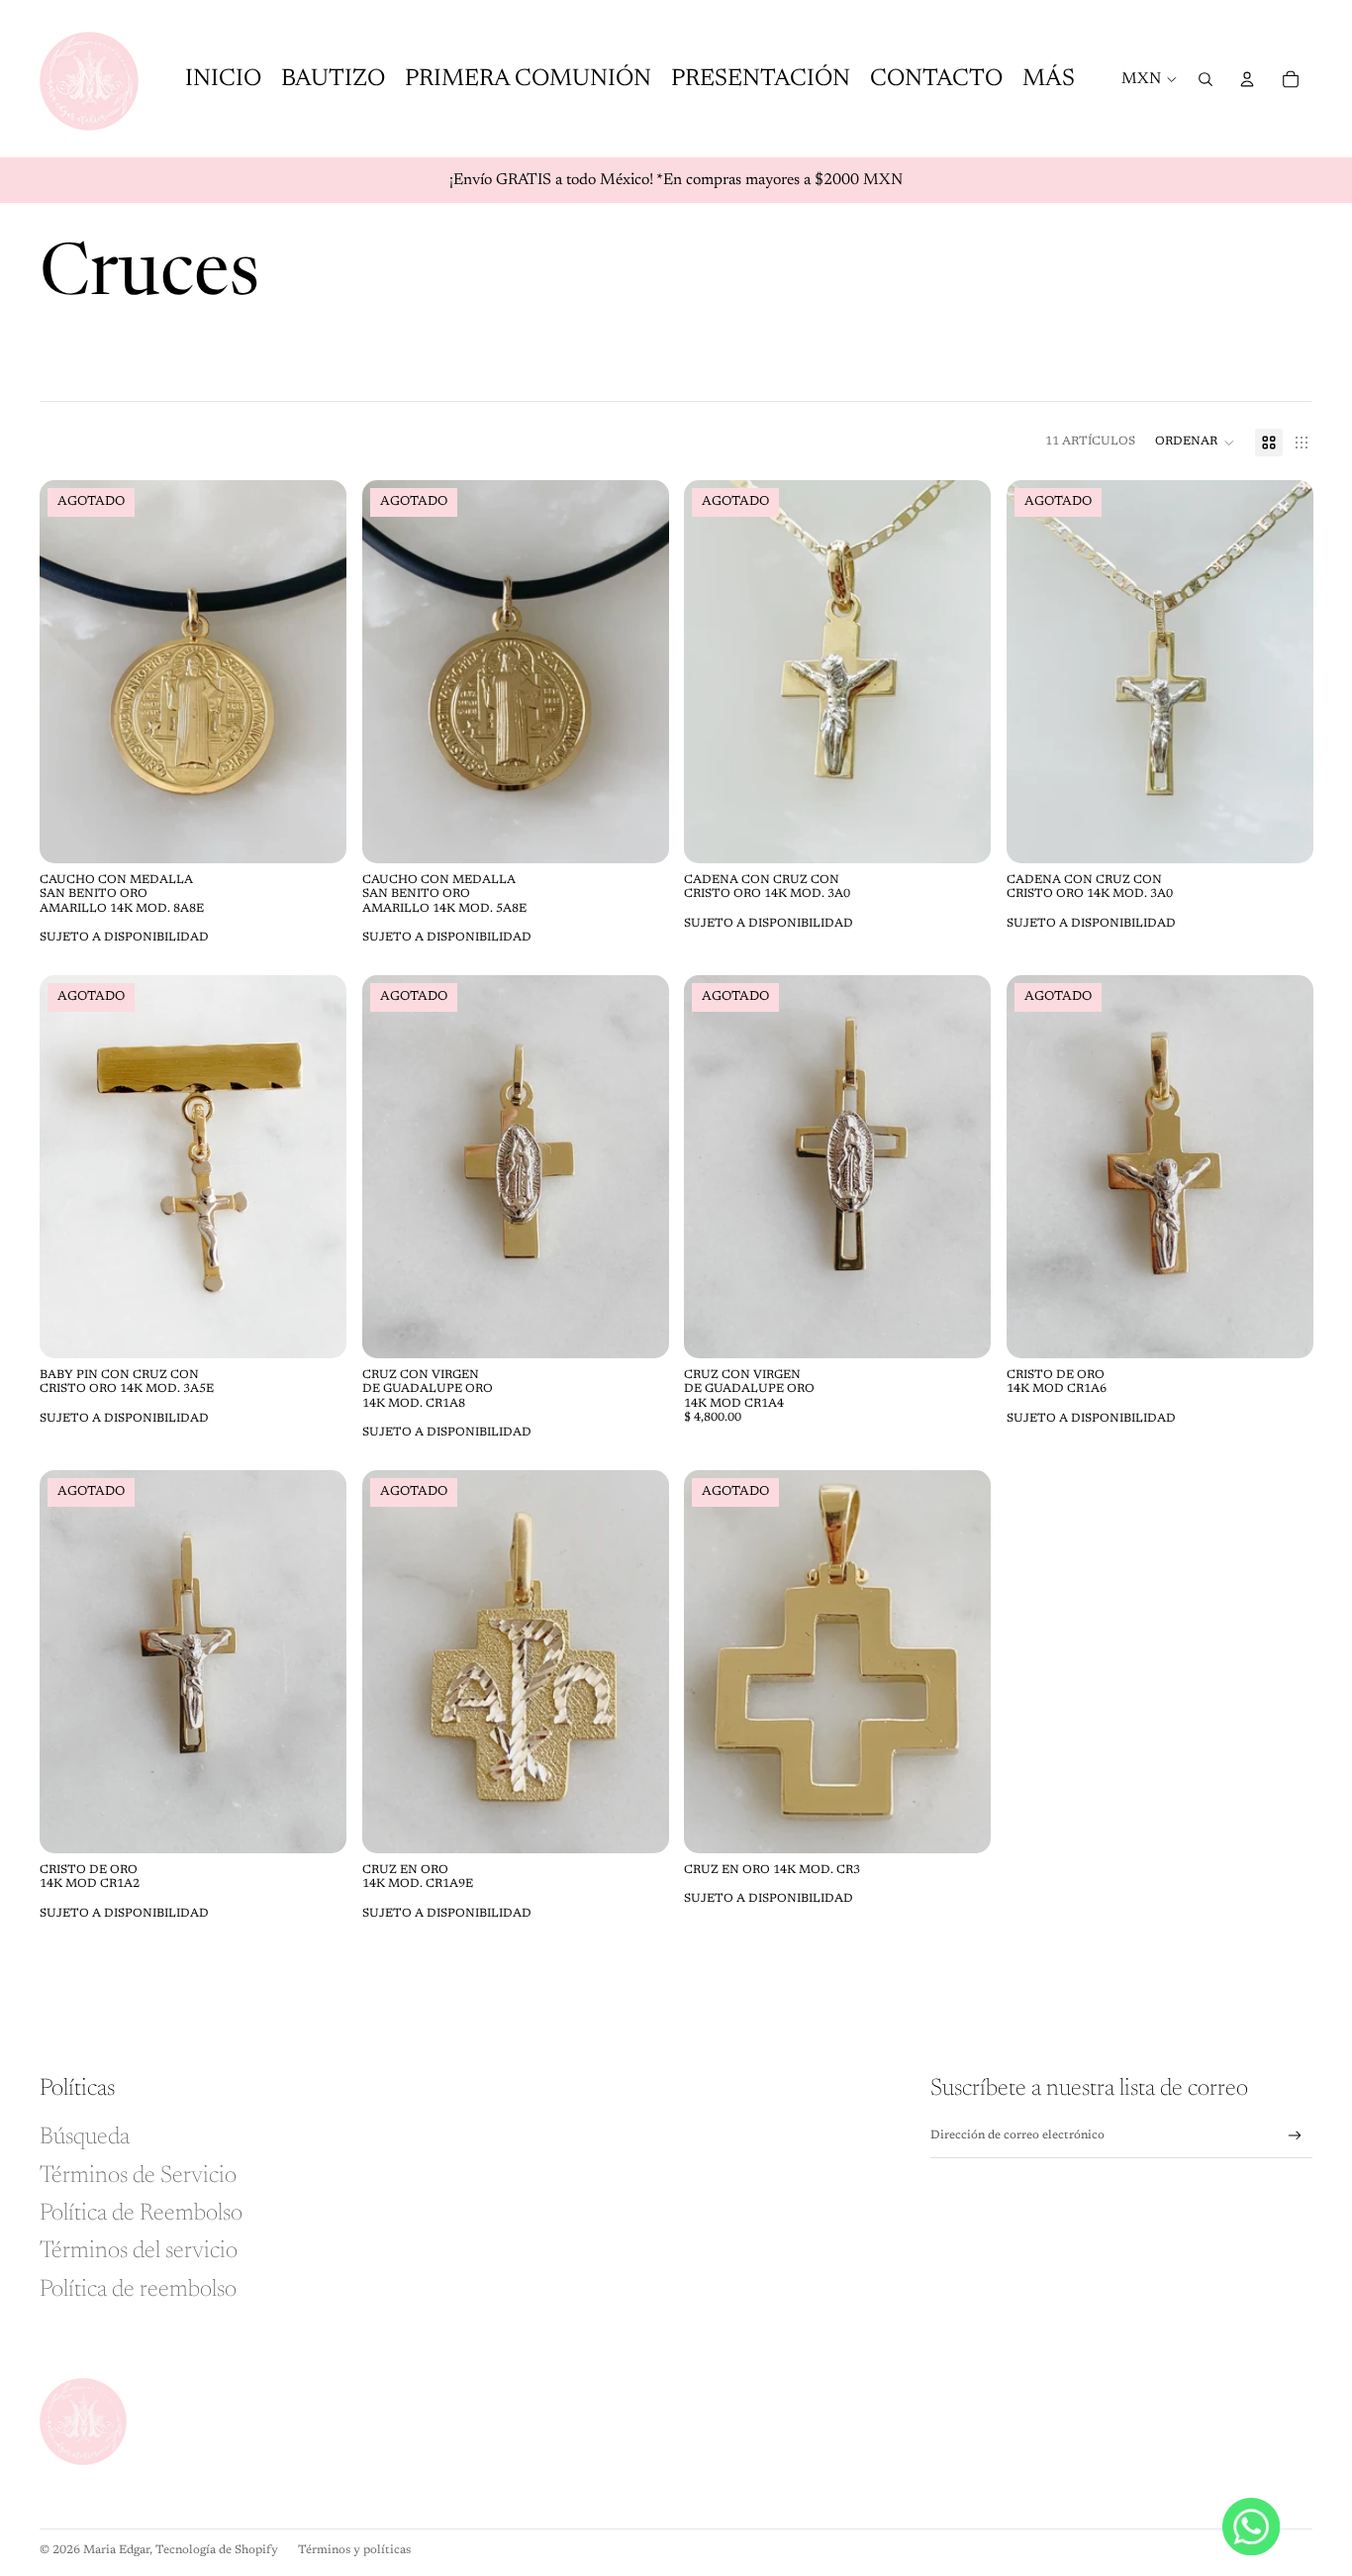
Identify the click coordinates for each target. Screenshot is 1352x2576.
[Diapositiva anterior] (69, 671)
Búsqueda (85, 2137)
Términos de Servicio (138, 2176)
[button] (1195, 443)
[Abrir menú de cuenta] (1247, 79)
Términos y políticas (354, 2550)
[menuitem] (1049, 79)
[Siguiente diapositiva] (317, 671)
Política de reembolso (138, 2290)
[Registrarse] (1295, 2136)
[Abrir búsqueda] (1206, 79)
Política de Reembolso (141, 2214)
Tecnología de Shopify (217, 2550)
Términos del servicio (139, 2251)
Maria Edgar (116, 2550)
